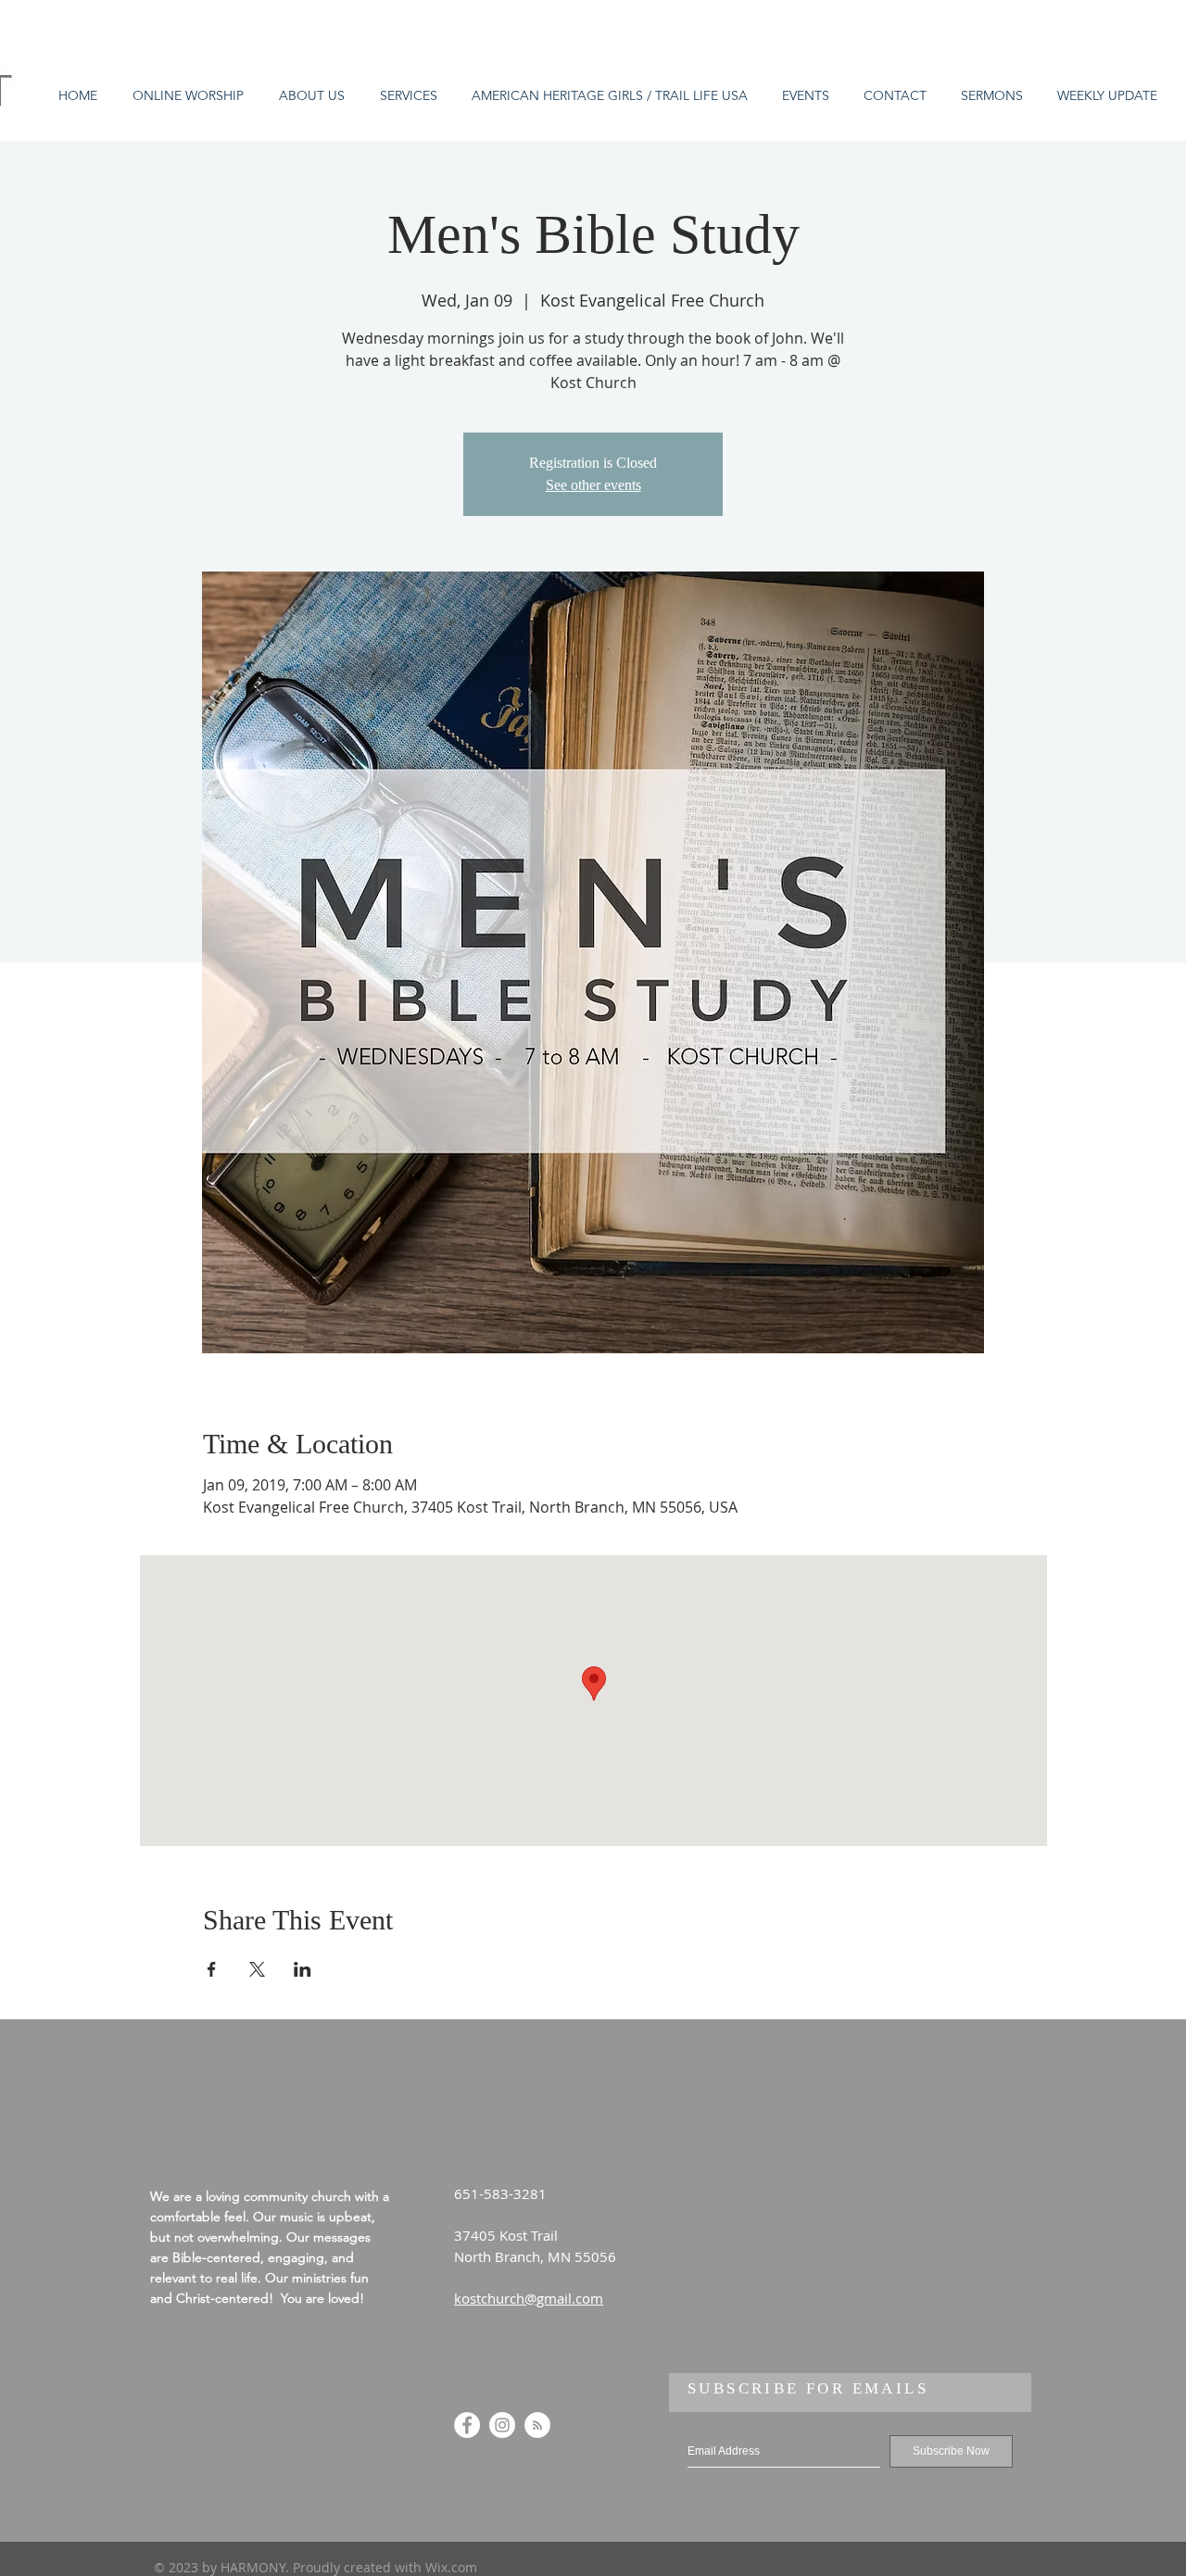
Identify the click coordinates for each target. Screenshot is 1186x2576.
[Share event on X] (257, 1969)
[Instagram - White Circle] (502, 2425)
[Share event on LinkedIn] (303, 1969)
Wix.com (451, 2567)
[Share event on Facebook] (212, 1969)
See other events (593, 485)
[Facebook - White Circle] (467, 2425)
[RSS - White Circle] (537, 2425)
